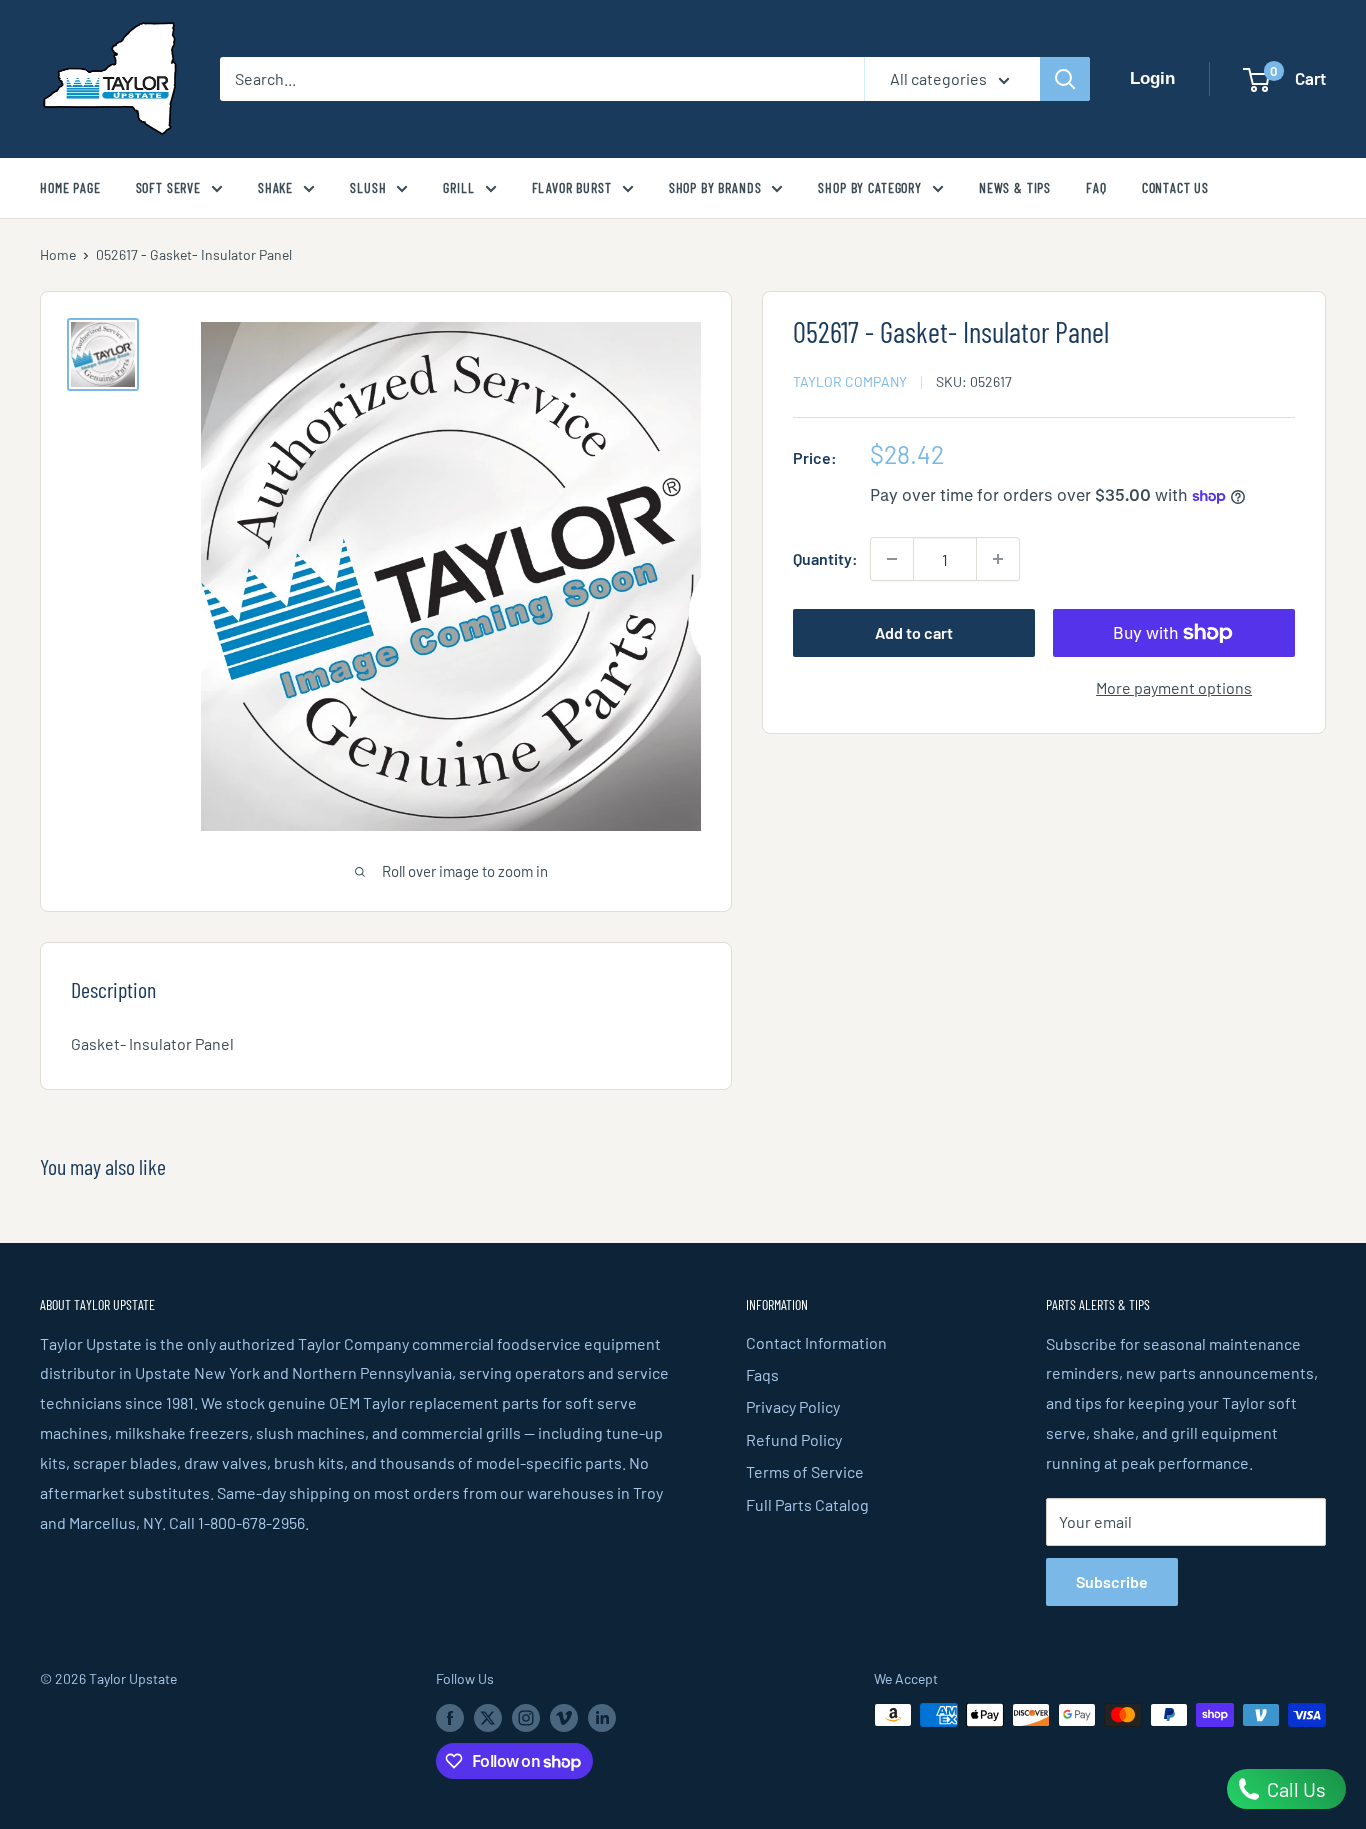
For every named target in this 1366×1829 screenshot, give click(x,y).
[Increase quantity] (998, 559)
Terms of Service (805, 1471)
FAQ (1096, 187)
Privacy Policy (793, 1406)
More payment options (1174, 687)
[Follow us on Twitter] (488, 1717)
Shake (275, 187)
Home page (70, 187)
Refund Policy (794, 1439)
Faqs (762, 1374)
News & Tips (1015, 187)
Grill (458, 187)
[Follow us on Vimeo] (564, 1717)
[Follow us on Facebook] (450, 1717)
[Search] (1065, 79)
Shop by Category (869, 187)
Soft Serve (168, 187)
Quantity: (825, 558)
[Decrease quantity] (892, 559)
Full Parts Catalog (807, 1504)
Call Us (1294, 1789)
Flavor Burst (572, 187)
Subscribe (1112, 1581)
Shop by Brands (715, 187)
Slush (368, 187)
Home (58, 254)
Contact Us (1175, 187)
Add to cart (914, 632)
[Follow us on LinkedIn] (602, 1717)
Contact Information (816, 1342)
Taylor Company (850, 381)
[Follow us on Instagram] (526, 1717)
